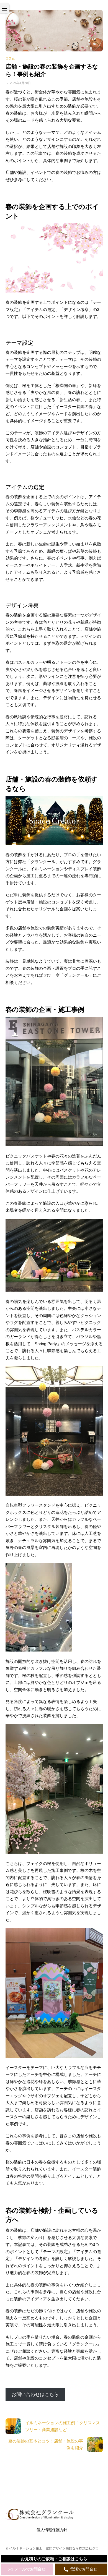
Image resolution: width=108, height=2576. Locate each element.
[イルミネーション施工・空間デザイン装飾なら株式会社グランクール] (40, 2518)
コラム (10, 58)
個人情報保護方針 (52, 2530)
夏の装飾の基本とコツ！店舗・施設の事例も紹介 (46, 2445)
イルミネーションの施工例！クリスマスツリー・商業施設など (63, 2426)
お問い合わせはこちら (35, 2395)
